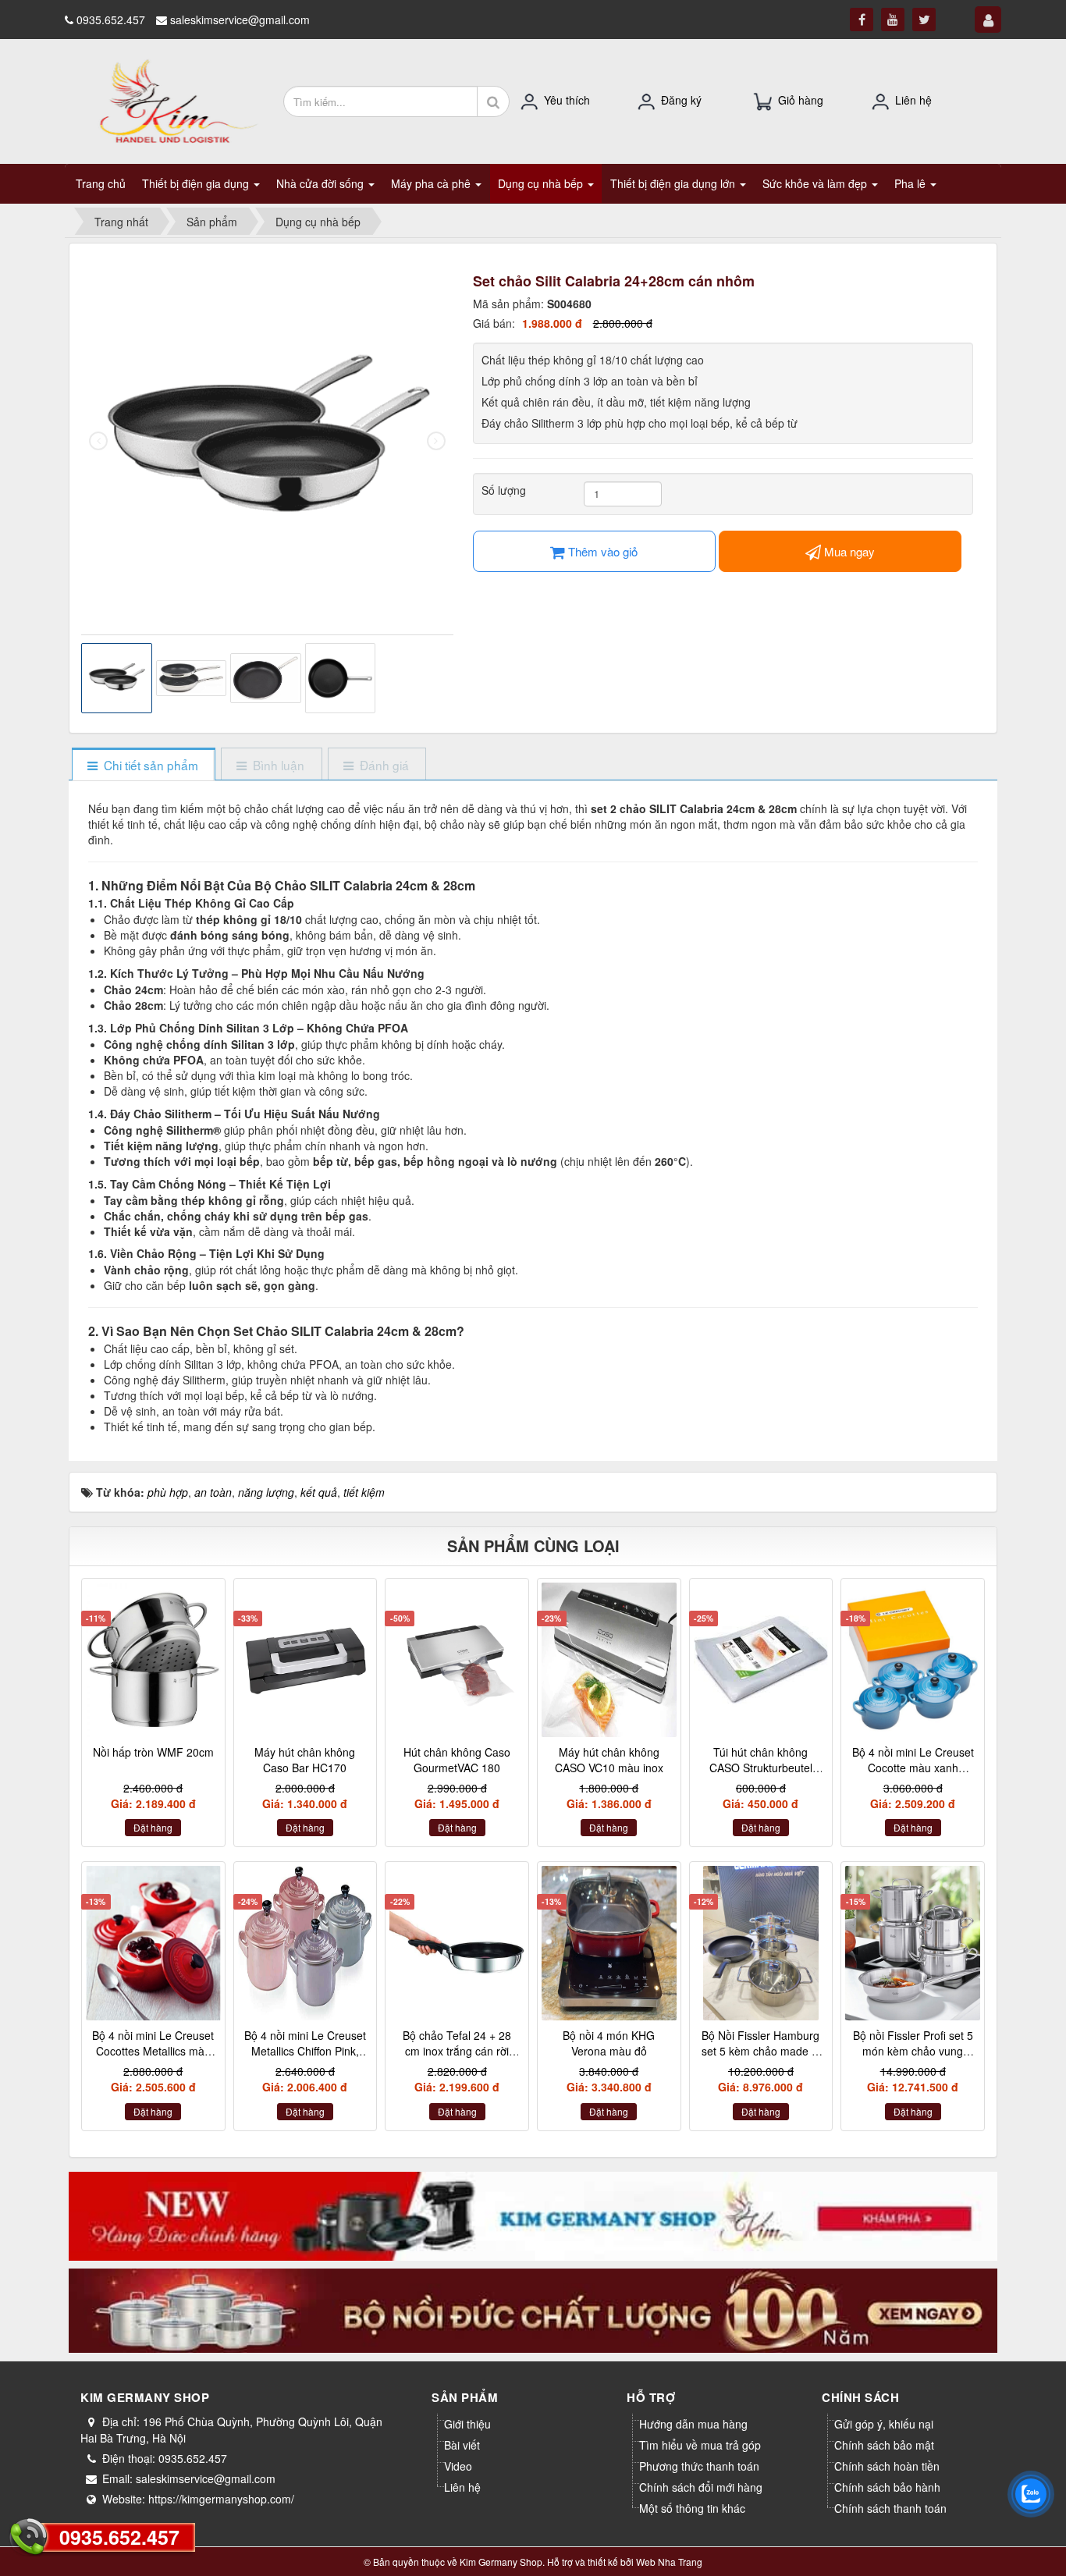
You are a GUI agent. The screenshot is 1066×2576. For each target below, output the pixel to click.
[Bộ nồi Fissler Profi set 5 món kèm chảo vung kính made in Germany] (913, 1943)
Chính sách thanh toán (890, 2508)
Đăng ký (681, 100)
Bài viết (462, 2445)
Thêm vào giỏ (601, 551)
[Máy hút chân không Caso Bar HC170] (306, 1660)
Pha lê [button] (911, 183)
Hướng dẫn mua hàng (693, 2424)
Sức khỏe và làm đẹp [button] (816, 183)
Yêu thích (567, 100)
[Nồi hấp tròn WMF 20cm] (153, 1660)
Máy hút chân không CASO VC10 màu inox (609, 1760)
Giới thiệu (467, 2424)
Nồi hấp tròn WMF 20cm (153, 1752)
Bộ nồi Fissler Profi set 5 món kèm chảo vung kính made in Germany (913, 2050)
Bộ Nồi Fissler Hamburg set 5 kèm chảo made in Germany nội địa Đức (761, 2050)
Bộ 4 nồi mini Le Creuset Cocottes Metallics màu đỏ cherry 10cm (153, 2050)
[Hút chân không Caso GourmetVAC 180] (457, 1660)
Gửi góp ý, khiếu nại (884, 2424)
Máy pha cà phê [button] (432, 183)
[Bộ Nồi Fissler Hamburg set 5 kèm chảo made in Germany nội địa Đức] (761, 1943)
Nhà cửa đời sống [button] (322, 183)
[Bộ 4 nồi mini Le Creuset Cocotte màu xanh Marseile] (913, 1660)
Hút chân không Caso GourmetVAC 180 (457, 1760)
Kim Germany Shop (501, 2562)
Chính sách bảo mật (884, 2445)
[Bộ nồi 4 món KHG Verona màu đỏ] (609, 1943)
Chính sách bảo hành (887, 2487)
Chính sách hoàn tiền (887, 2466)
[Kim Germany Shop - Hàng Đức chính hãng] (168, 100)
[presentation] (98, 441)
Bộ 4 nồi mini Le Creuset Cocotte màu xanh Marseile (913, 1767)
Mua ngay (848, 551)
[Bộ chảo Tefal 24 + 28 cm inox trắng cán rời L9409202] (457, 1943)
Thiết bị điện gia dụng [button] (197, 183)
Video (458, 2466)
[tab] (143, 765)
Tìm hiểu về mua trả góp (700, 2445)
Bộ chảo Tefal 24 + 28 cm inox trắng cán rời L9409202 (457, 2050)
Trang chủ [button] (101, 183)
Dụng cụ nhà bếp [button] (542, 183)
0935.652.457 (119, 2537)
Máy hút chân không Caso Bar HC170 (305, 1760)
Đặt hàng (153, 1827)
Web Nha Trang (669, 2562)
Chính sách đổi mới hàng (701, 2487)
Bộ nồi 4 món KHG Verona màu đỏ (609, 2043)
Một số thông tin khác (692, 2508)
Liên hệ (913, 100)
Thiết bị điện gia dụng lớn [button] (674, 183)
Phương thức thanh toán (699, 2466)
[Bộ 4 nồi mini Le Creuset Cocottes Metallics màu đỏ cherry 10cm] (153, 1943)
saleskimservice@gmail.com (240, 20)
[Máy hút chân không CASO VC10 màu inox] (609, 1660)
